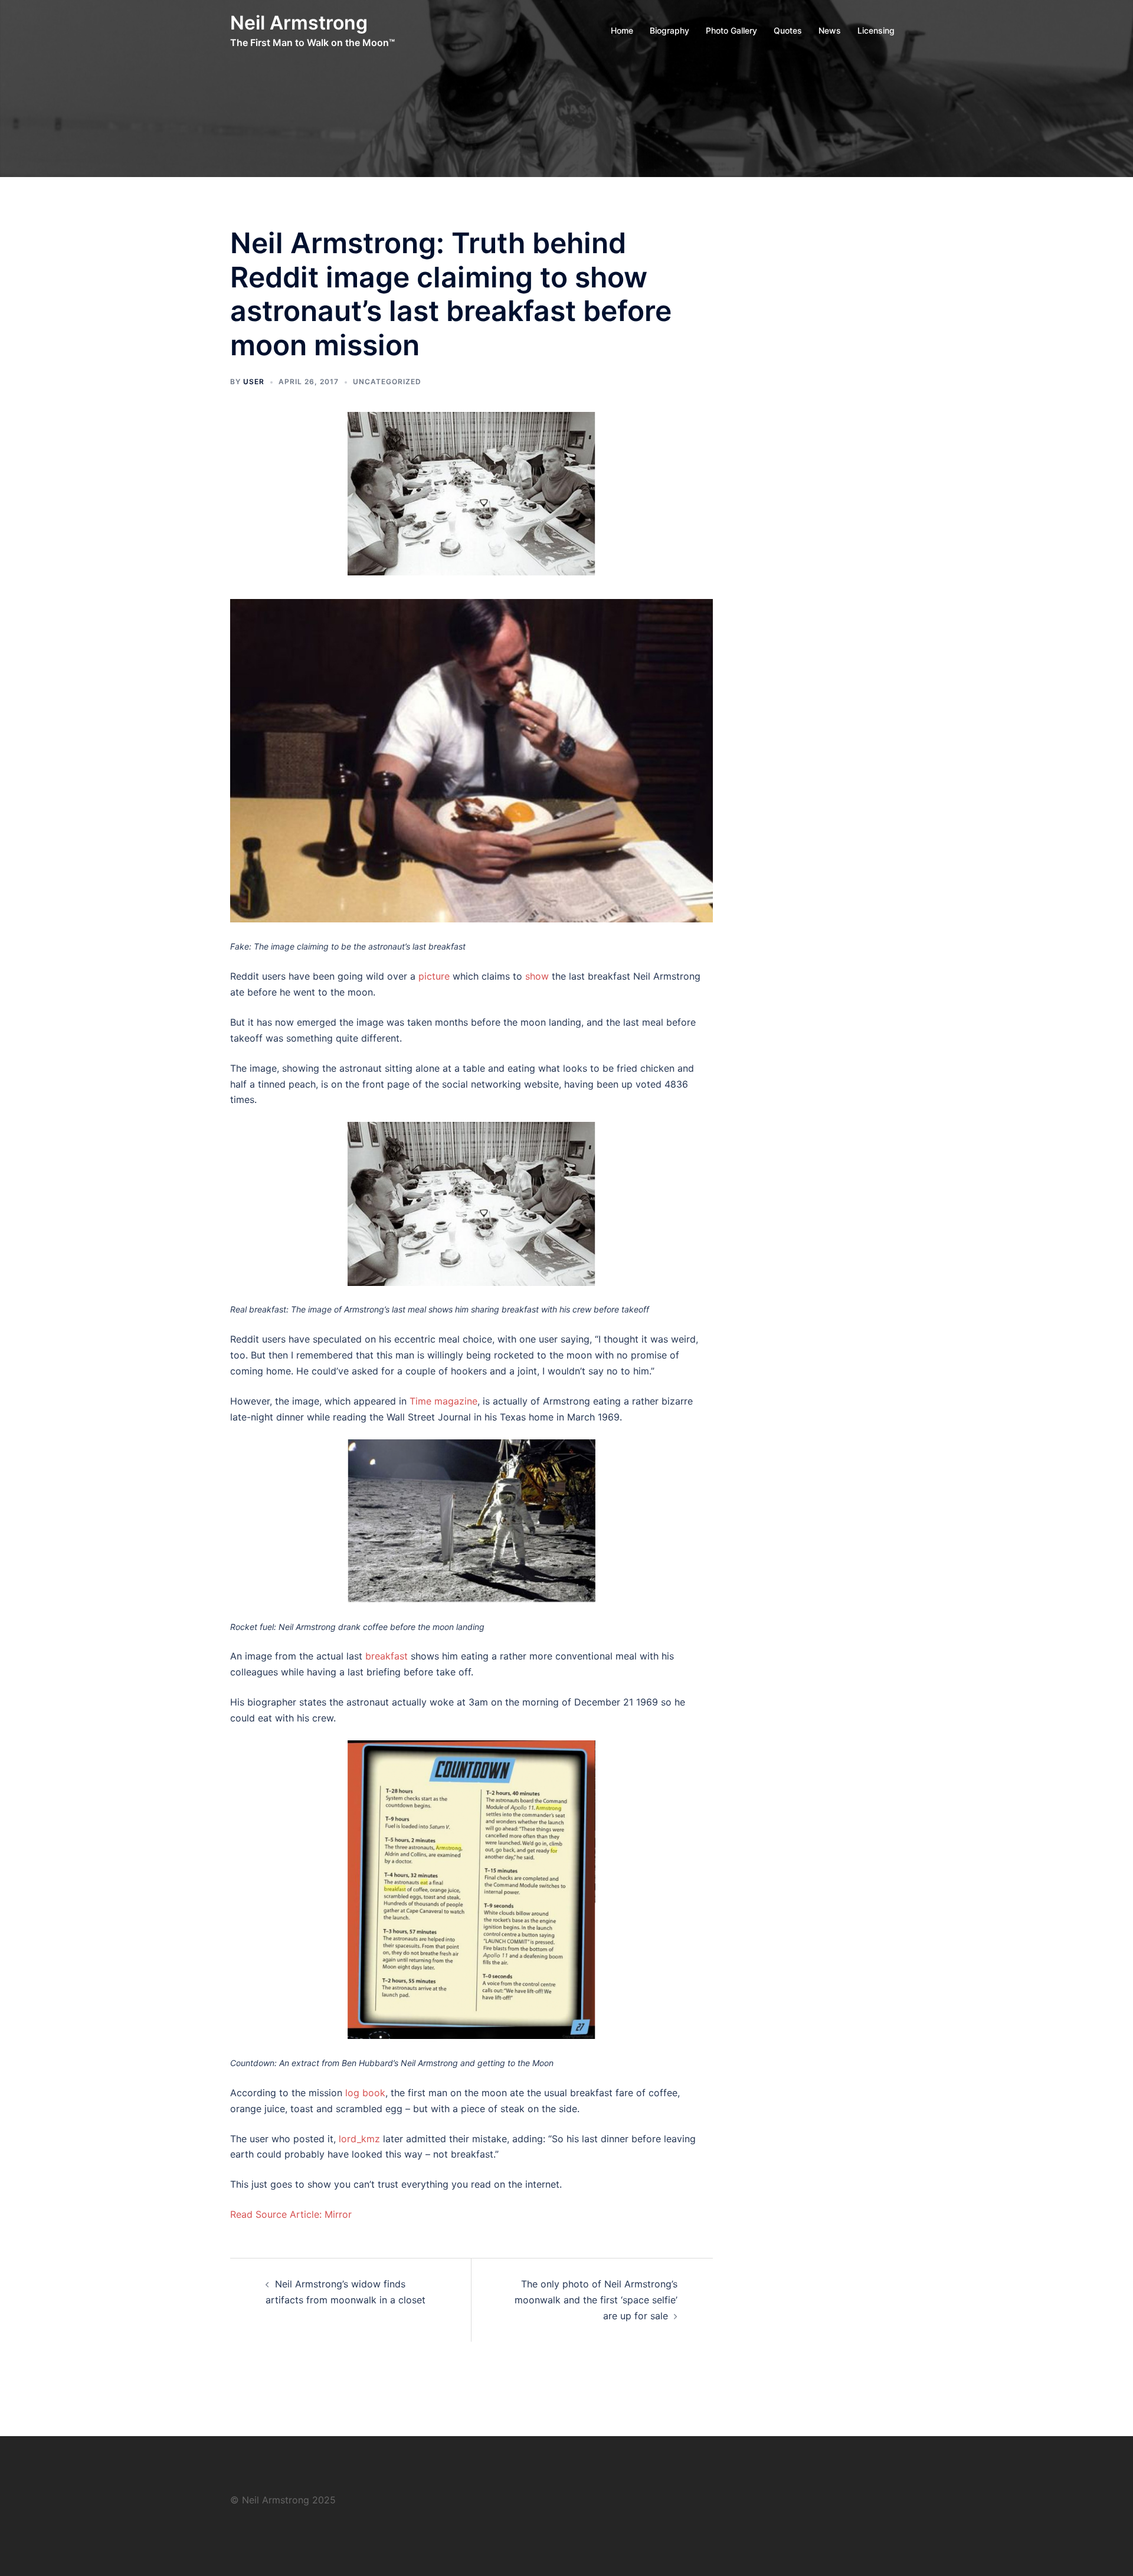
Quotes (788, 30)
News (830, 30)
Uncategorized (387, 382)
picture (434, 976)
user (254, 382)
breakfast (387, 1656)
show (537, 976)
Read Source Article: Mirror (291, 2214)
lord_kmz (359, 2139)
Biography (669, 30)
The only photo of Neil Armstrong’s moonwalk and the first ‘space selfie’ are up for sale (596, 2300)
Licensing (876, 30)
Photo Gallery (731, 30)
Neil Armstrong (299, 23)
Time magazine (443, 1401)
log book (365, 2093)
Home (622, 30)
